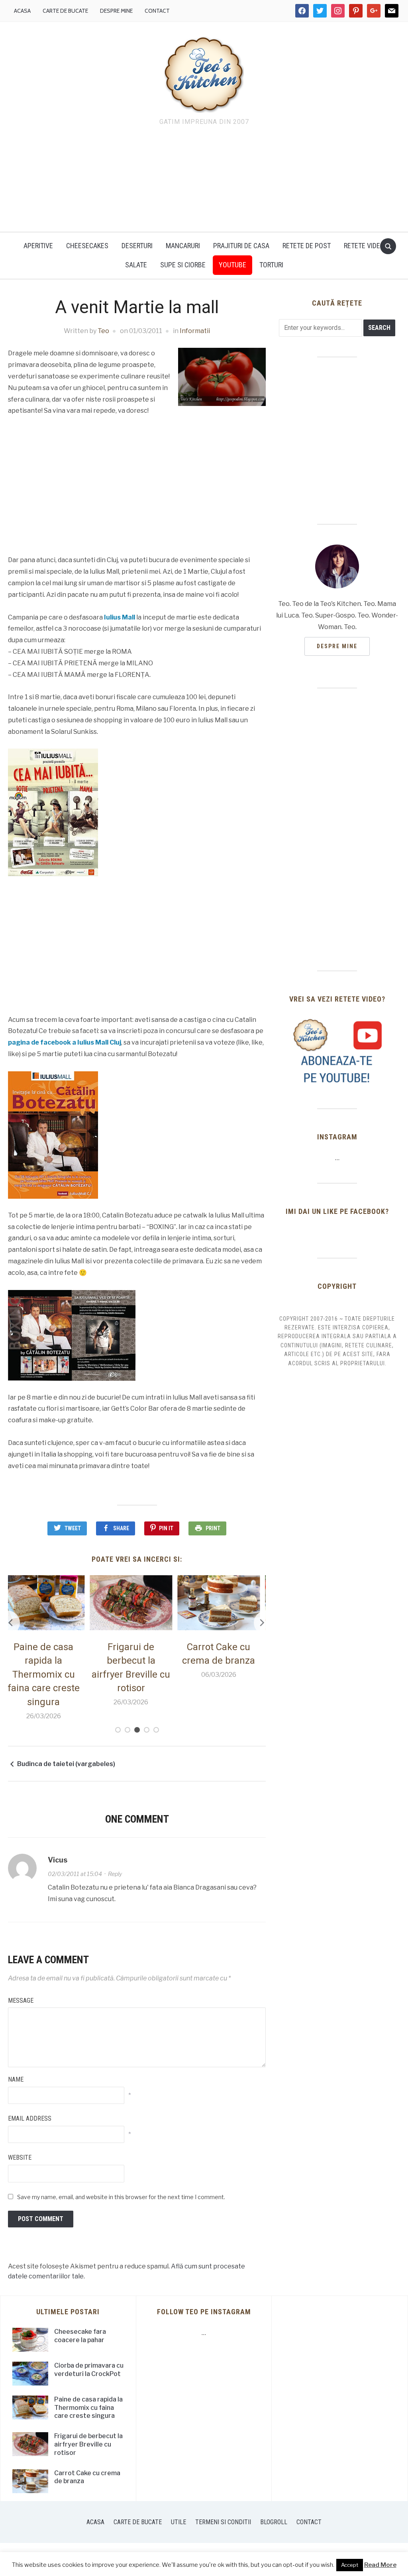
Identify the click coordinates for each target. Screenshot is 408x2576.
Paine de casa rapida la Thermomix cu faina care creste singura (88, 2408)
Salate (136, 265)
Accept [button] (350, 2565)
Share (121, 1528)
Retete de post (307, 246)
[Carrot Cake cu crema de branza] (137, 1602)
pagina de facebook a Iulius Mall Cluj (65, 1042)
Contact (157, 11)
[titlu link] (337, 1051)
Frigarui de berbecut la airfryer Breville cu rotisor (88, 2444)
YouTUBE (232, 265)
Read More (380, 2565)
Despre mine (116, 11)
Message (21, 2001)
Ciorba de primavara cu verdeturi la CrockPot (89, 2370)
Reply (115, 1874)
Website (20, 2157)
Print (213, 1528)
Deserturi (137, 246)
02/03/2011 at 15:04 (75, 1874)
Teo (103, 331)
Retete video (364, 246)
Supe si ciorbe (183, 265)
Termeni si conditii (223, 2522)
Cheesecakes (87, 246)
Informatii (195, 331)
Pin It (166, 1528)
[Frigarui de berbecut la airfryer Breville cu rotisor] (49, 1602)
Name (16, 2079)
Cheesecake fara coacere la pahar (80, 2336)
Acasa (22, 11)
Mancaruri (183, 246)
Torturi (271, 265)
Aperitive (38, 246)
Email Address (30, 2118)
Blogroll (274, 2522)
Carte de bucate (65, 11)
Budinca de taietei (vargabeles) (66, 1764)
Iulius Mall (120, 617)
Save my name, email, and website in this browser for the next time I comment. (121, 2197)
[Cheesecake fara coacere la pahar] (225, 1602)
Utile (178, 2522)
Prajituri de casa (241, 246)
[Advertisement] (204, 181)
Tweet (73, 1528)
